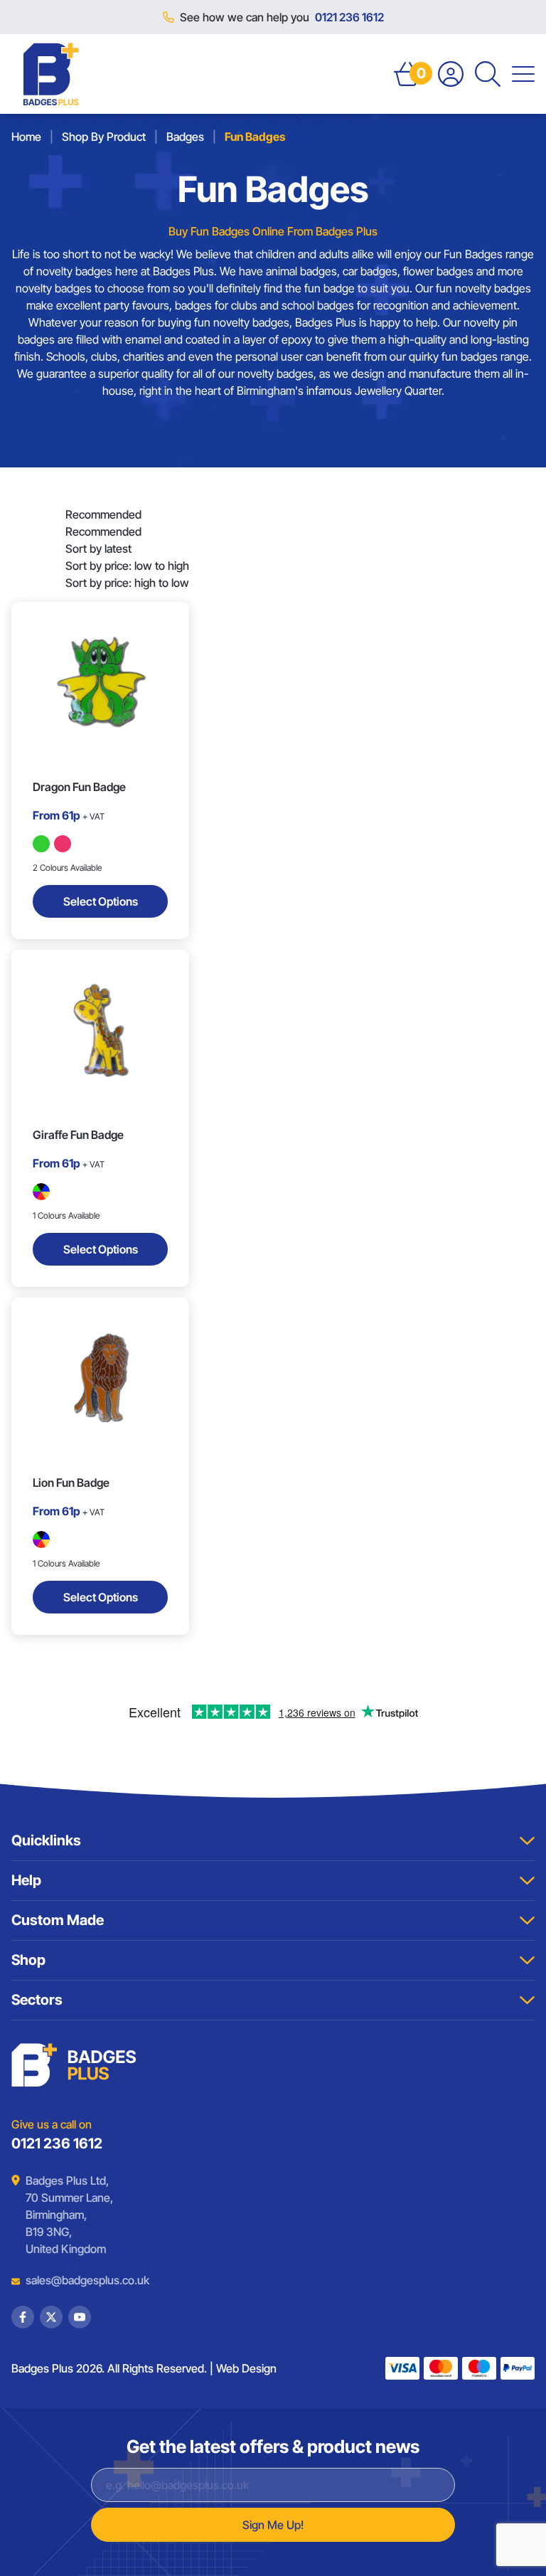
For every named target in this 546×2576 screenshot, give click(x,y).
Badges (185, 137)
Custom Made (58, 1920)
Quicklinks (46, 1840)
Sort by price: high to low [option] (127, 583)
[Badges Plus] (51, 74)
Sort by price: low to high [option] (127, 566)
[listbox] (127, 548)
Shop (28, 1960)
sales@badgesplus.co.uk (77, 2280)
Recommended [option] (103, 531)
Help (26, 1880)
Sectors (37, 2000)
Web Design (246, 2368)
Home (26, 137)
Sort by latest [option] (98, 548)
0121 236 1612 (349, 17)
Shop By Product (104, 137)
